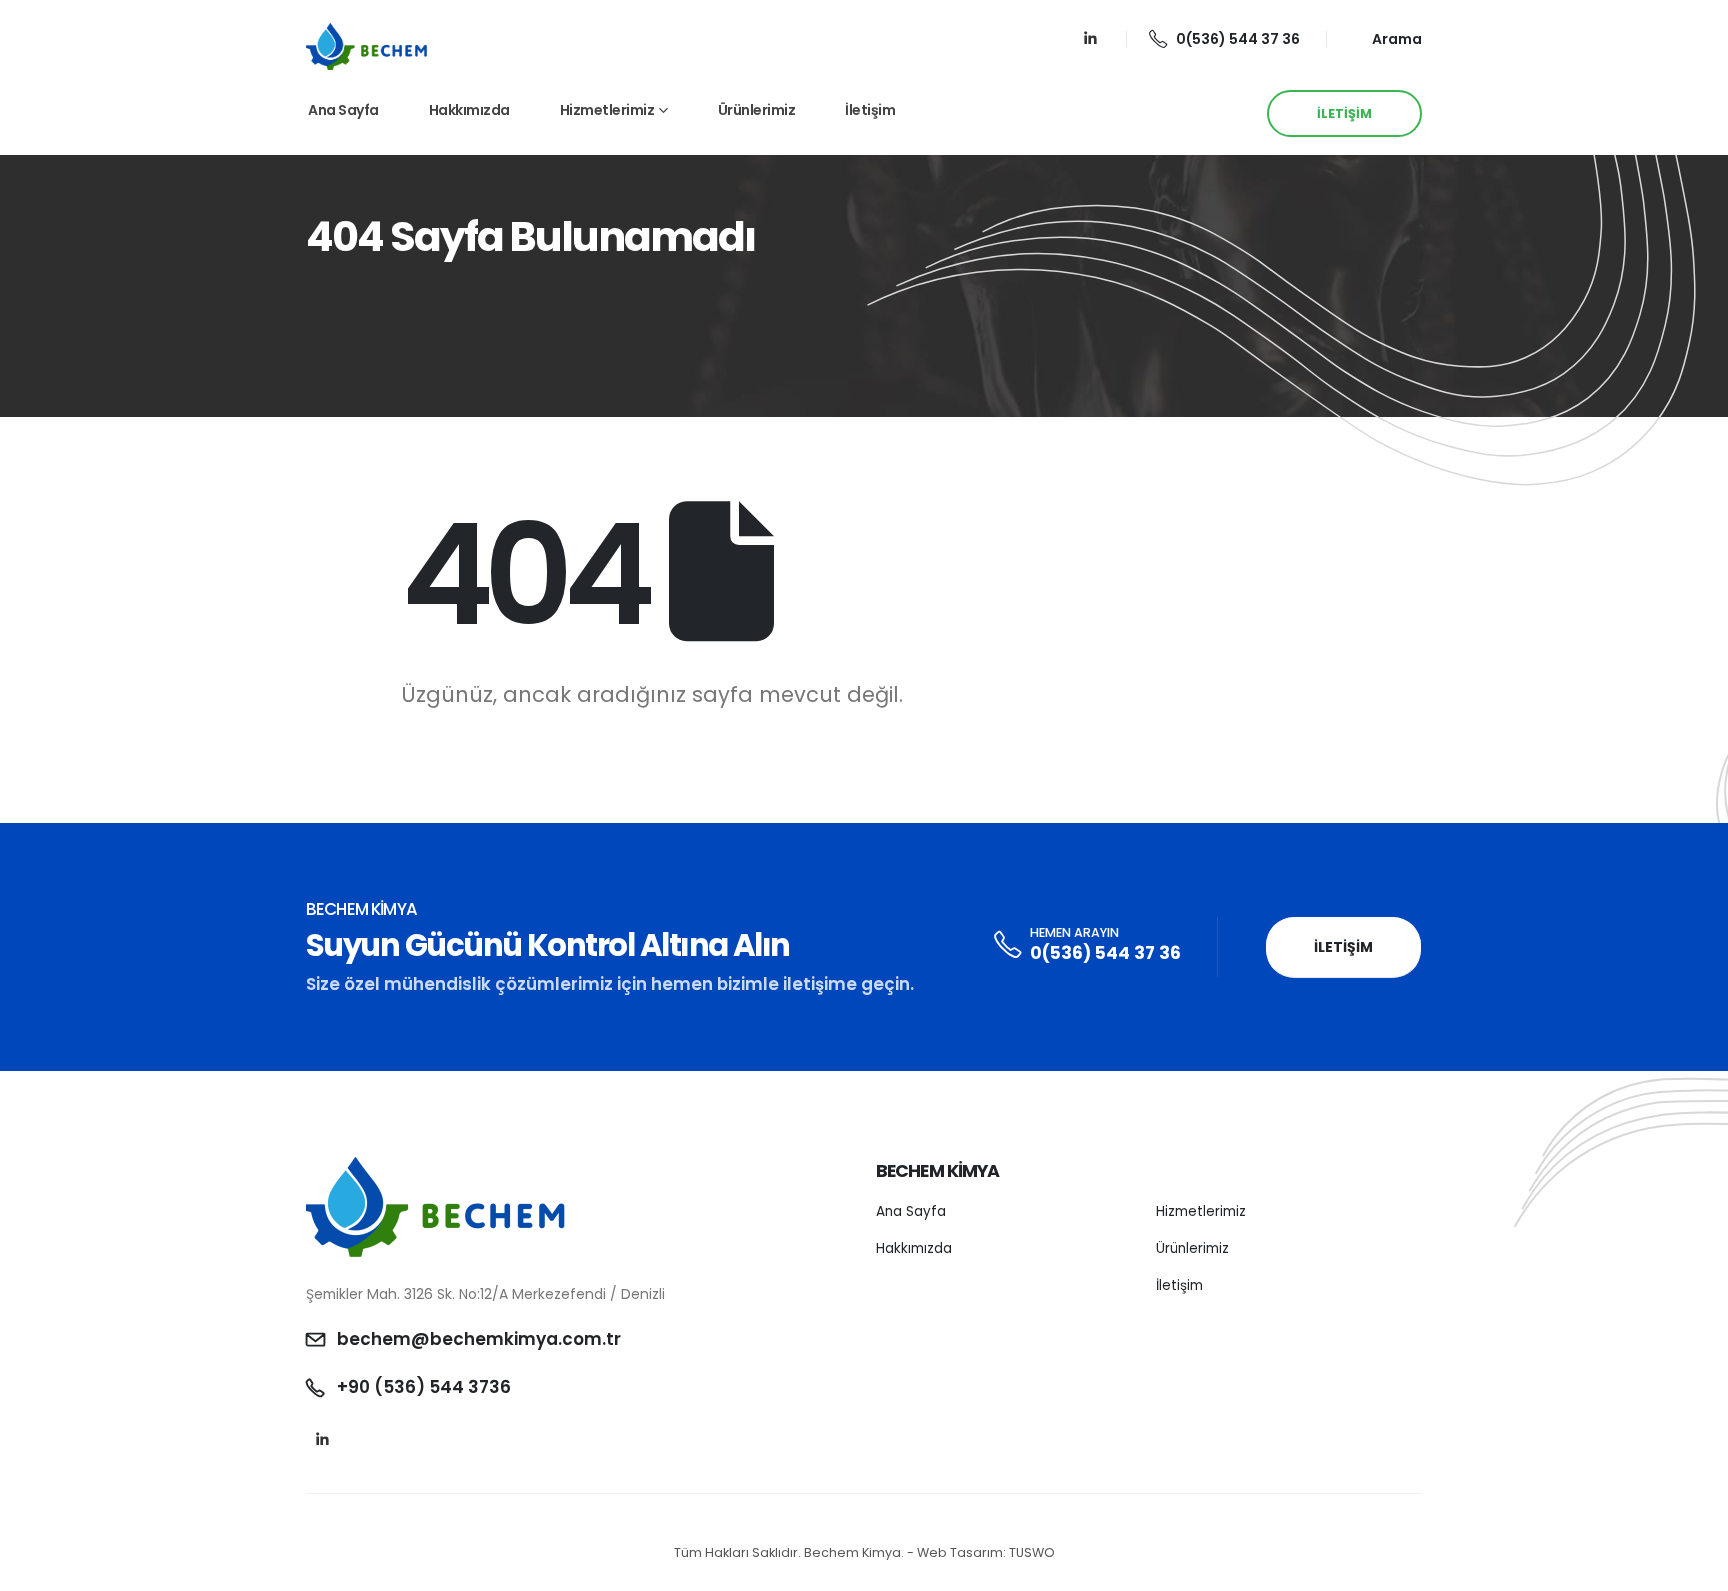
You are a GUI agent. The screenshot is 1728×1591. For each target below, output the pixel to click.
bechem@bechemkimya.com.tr (479, 1339)
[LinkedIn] (1090, 38)
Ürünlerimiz (757, 110)
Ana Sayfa (343, 110)
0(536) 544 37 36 (1238, 39)
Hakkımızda (469, 110)
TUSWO (1032, 1552)
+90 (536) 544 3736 (424, 1387)
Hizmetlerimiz (607, 110)
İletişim (870, 110)
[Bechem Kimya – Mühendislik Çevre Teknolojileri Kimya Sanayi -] (367, 46)
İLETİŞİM (1344, 113)
